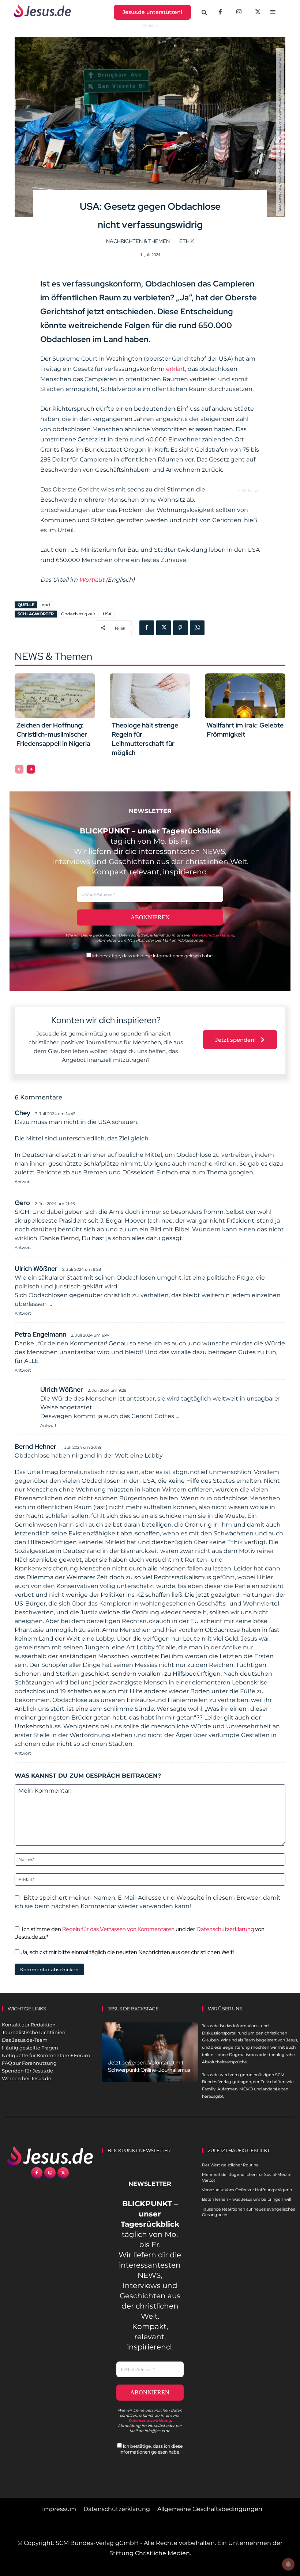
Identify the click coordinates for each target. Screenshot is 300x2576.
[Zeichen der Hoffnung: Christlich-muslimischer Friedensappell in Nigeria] (55, 696)
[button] (204, 13)
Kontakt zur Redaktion (29, 2025)
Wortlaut (92, 580)
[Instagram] (239, 12)
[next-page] (31, 769)
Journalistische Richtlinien (34, 2032)
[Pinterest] (180, 628)
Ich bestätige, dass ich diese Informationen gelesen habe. (152, 956)
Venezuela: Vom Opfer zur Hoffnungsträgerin (247, 2190)
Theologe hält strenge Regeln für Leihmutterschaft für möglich (145, 739)
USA (107, 614)
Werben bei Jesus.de (27, 2078)
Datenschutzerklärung (225, 1929)
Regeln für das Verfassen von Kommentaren (118, 1929)
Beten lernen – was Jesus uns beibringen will (247, 2199)
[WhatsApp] (197, 628)
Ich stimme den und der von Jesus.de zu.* (140, 1933)
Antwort (23, 1182)
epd (46, 605)
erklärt (176, 369)
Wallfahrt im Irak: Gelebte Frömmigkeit (245, 730)
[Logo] (50, 2156)
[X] (258, 12)
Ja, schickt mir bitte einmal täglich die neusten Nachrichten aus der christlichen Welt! (127, 1952)
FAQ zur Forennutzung (29, 2063)
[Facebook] (220, 12)
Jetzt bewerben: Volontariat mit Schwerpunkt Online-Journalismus (149, 2066)
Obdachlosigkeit (78, 614)
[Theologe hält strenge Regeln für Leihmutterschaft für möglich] (150, 696)
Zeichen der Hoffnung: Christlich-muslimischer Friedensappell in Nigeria (53, 734)
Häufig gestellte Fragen (30, 2048)
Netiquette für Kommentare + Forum (46, 2055)
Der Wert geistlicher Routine (230, 2165)
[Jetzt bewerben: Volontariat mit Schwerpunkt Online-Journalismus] (150, 2052)
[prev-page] (19, 769)
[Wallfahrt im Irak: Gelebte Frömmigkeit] (245, 696)
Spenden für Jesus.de (27, 2071)
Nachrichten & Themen (138, 241)
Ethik (187, 241)
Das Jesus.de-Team (25, 2040)
